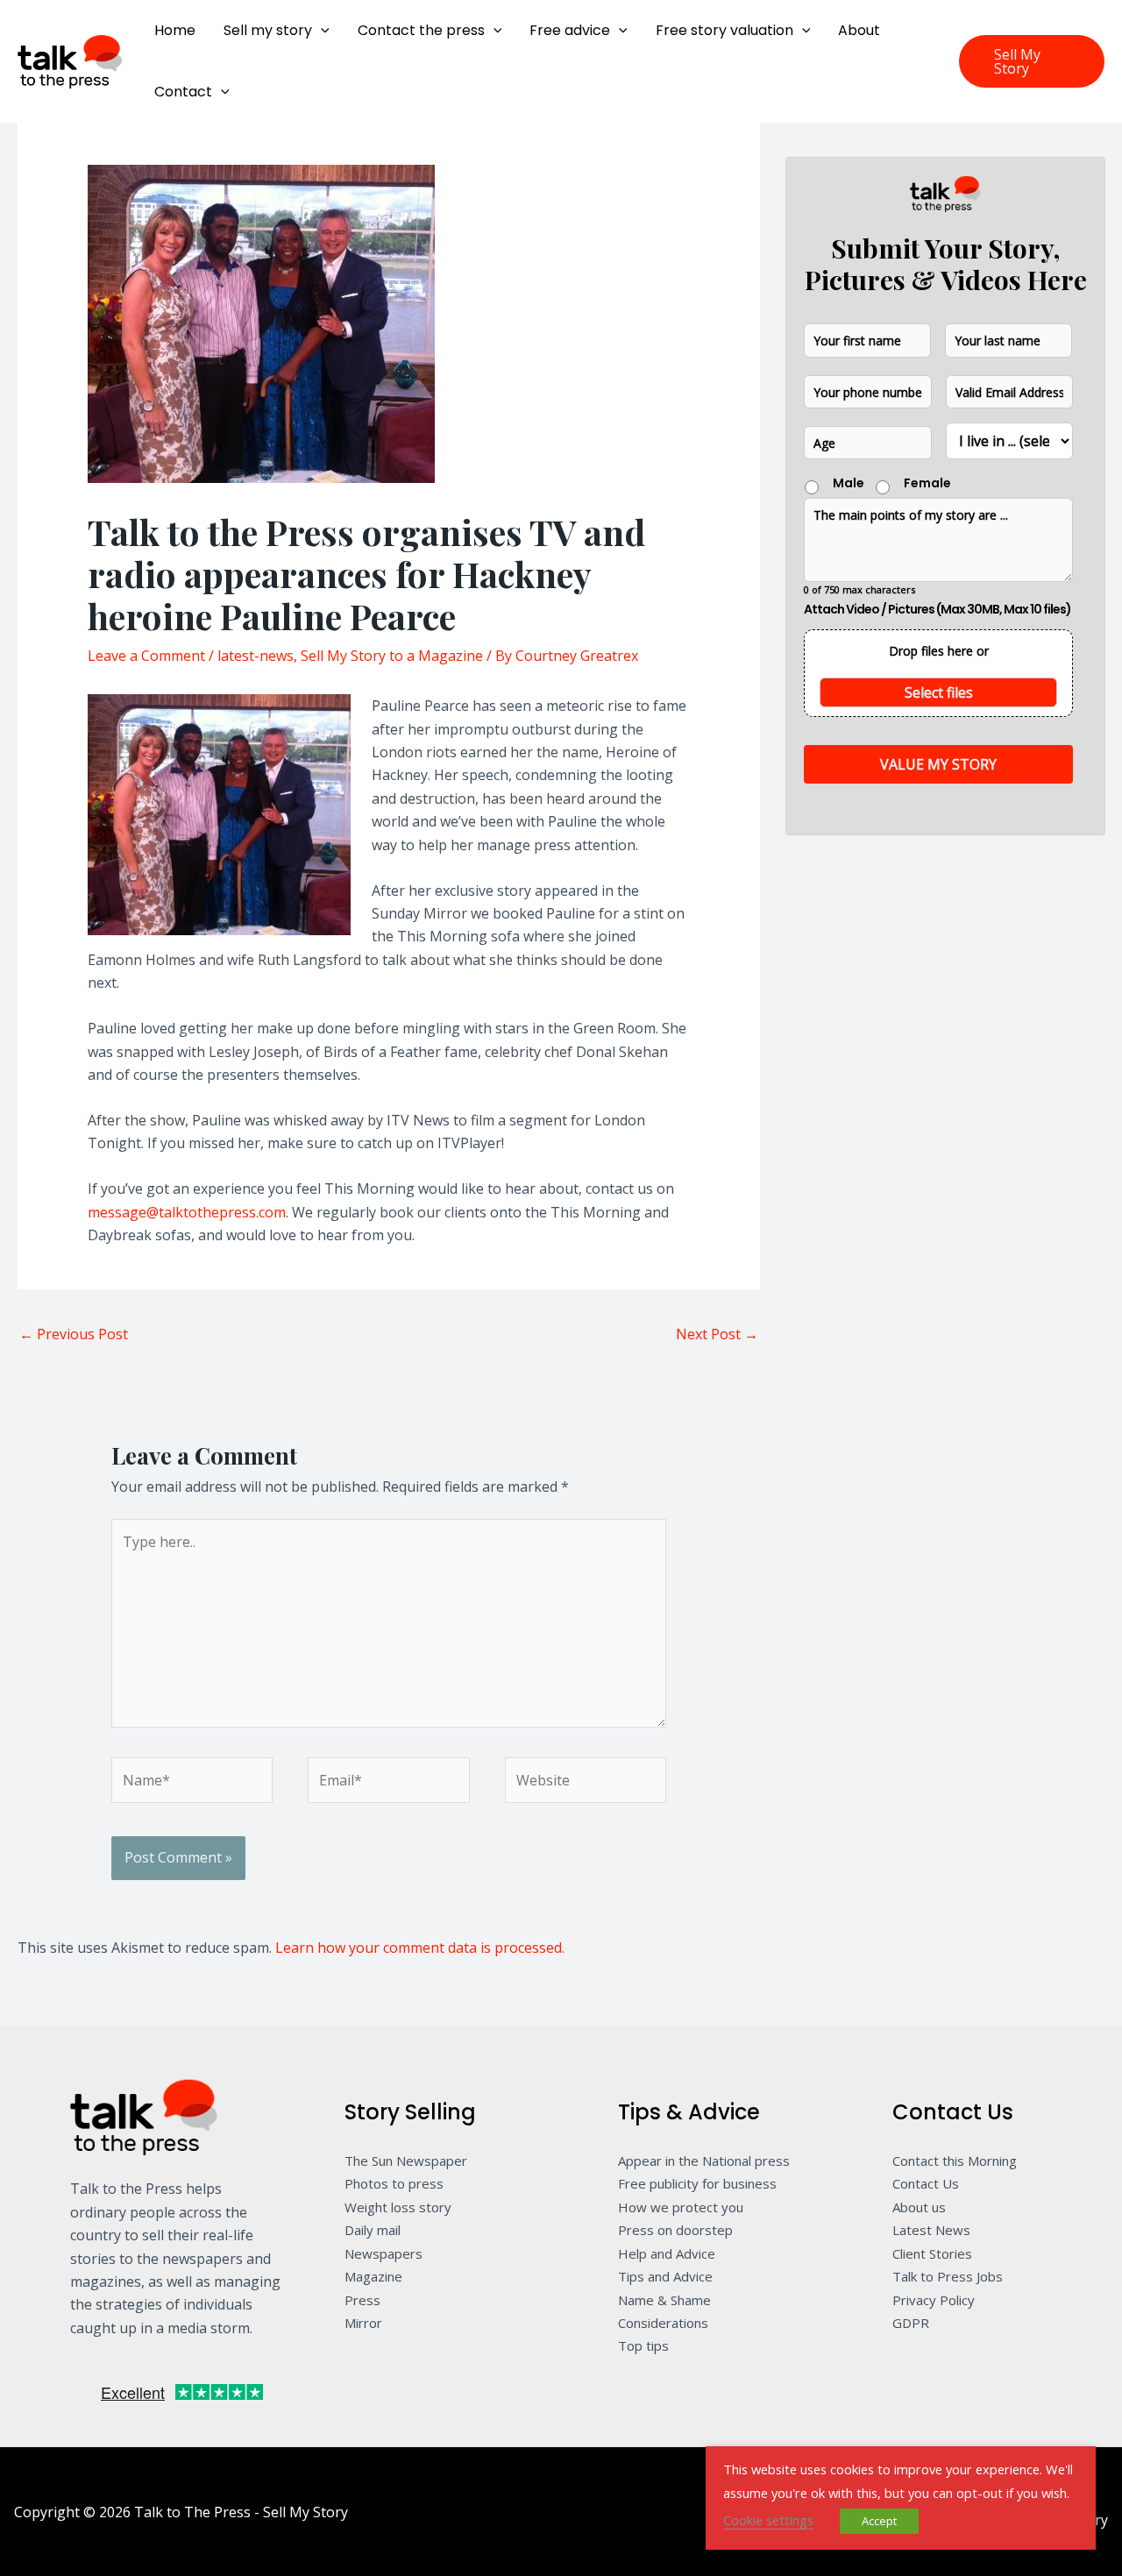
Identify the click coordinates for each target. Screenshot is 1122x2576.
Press (362, 2300)
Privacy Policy (934, 2300)
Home (175, 30)
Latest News (931, 2230)
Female (927, 483)
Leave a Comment (146, 656)
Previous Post (74, 1334)
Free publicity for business (697, 2183)
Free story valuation (724, 30)
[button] (321, 31)
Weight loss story (398, 2207)
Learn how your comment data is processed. (420, 1948)
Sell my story (268, 30)
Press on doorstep (675, 2230)
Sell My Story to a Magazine (392, 656)
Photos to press (394, 2183)
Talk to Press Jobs (948, 2276)
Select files (939, 692)
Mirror (363, 2323)
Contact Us (926, 2183)
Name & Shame (664, 2300)
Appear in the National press (704, 2161)
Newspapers (383, 2253)
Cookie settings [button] (768, 2520)
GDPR (911, 2323)
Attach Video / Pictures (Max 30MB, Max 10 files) (937, 609)
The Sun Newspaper (406, 2161)
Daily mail (373, 2230)
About (859, 30)
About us (919, 2207)
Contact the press (421, 30)
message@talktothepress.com (187, 1212)
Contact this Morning (955, 2161)
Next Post (717, 1334)
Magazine (373, 2276)
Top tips (643, 2345)
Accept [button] (879, 2521)
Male (849, 483)
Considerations (663, 2323)
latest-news (256, 656)
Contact (183, 92)
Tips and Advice (665, 2276)
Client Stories (932, 2253)
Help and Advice (667, 2253)
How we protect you (681, 2207)
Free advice (570, 30)
